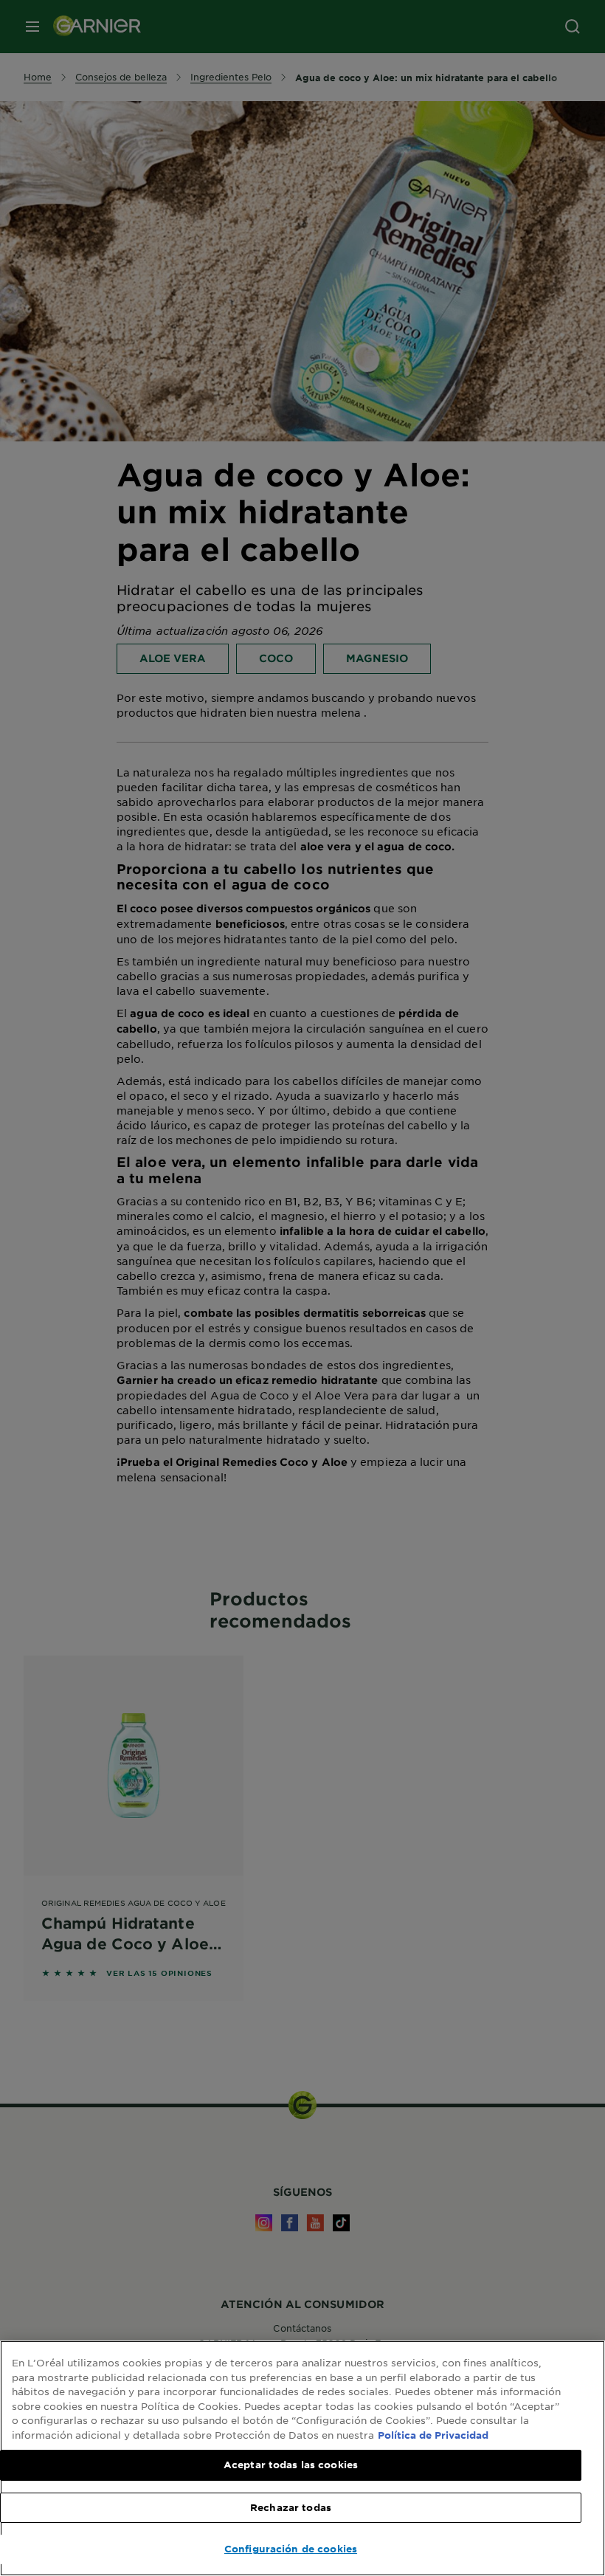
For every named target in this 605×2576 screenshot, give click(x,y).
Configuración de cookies (291, 2549)
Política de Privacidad (433, 2435)
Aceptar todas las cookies (291, 2465)
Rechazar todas (291, 2507)
